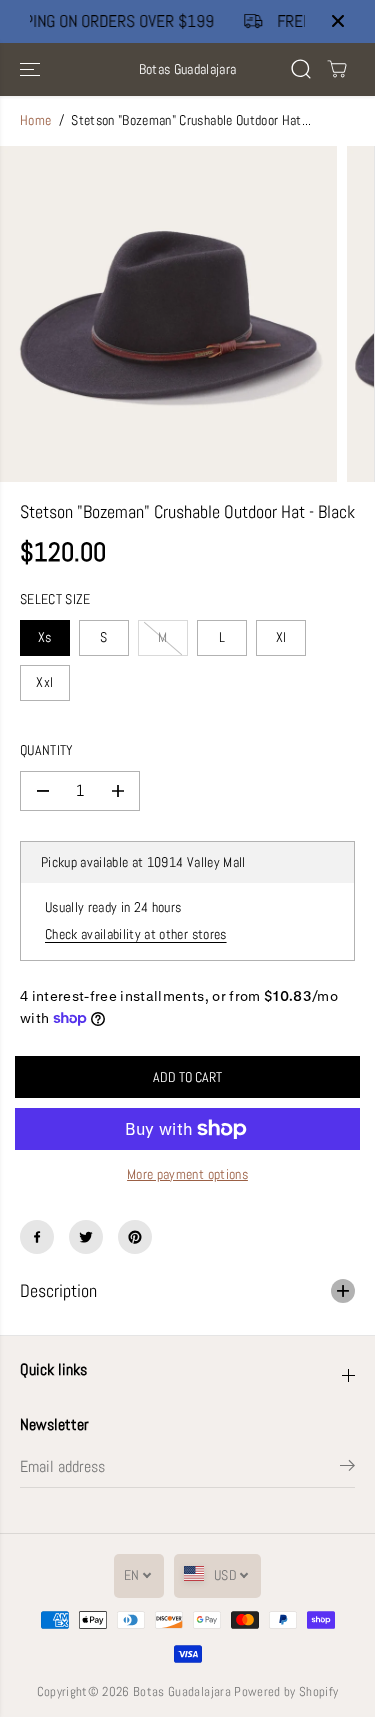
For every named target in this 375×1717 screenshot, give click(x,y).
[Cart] (337, 69)
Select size (55, 599)
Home (35, 120)
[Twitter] (86, 1237)
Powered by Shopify (286, 1691)
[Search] (301, 69)
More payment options (187, 1174)
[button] (32, 69)
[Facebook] (37, 1237)
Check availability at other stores (136, 934)
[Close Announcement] (338, 21)
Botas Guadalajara (182, 1691)
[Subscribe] (347, 1469)
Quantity (47, 750)
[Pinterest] (135, 1237)
